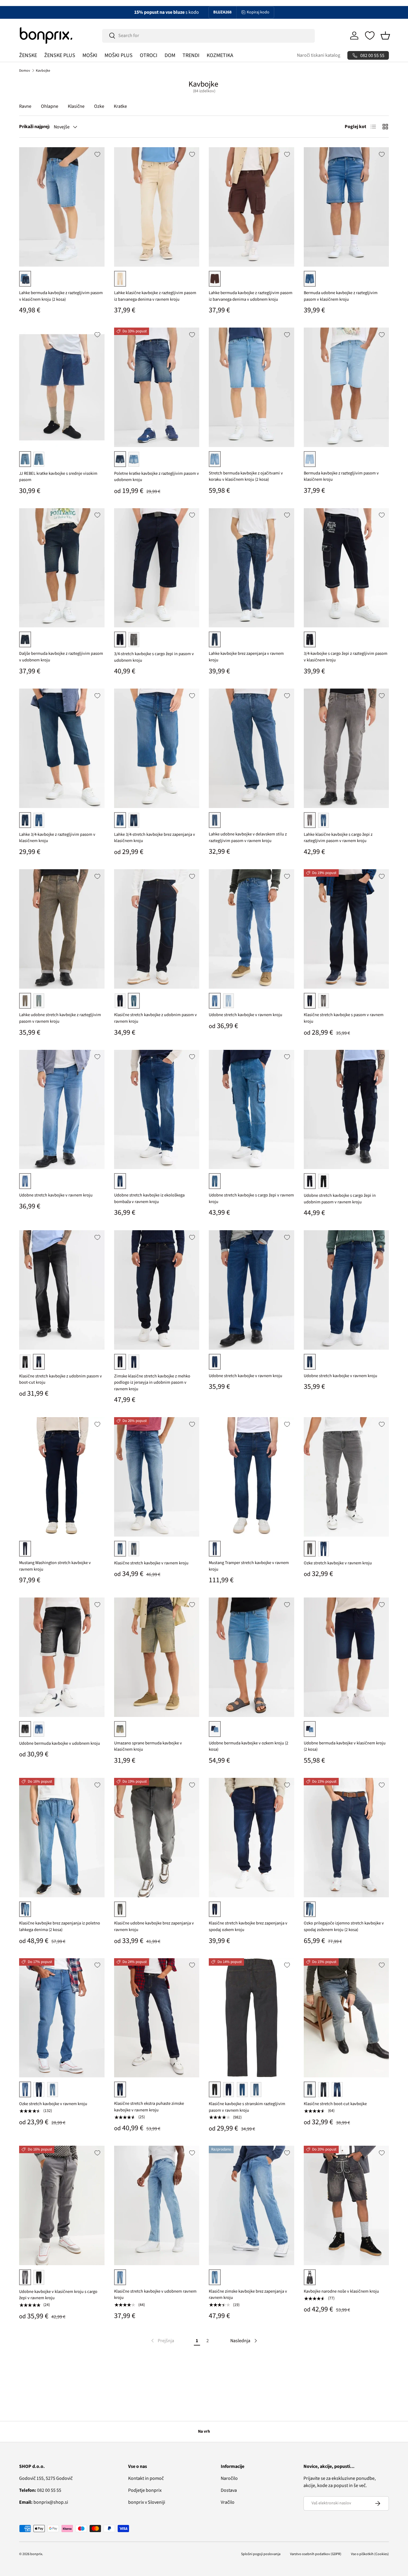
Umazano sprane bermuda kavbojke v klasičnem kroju (148, 1746)
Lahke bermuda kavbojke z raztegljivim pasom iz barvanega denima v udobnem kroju (251, 296)
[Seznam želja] (370, 36)
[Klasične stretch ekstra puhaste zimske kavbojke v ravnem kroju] (157, 2018)
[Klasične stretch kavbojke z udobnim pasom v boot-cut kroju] (62, 1290)
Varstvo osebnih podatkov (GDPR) (316, 2554)
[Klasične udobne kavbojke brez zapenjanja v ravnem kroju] (157, 1838)
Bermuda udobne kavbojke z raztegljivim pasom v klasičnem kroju (341, 296)
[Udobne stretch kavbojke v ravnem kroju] (251, 929)
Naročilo (229, 2478)
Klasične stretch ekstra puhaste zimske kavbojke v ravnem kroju (149, 2107)
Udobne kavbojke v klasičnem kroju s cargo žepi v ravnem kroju (58, 2295)
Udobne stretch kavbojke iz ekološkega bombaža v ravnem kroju (149, 1198)
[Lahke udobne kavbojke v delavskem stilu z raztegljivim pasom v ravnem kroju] (251, 748)
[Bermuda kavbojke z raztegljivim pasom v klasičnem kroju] (346, 387)
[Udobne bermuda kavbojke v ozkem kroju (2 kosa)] (251, 1657)
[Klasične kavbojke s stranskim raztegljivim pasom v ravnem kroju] (251, 2018)
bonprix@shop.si (44, 2502)
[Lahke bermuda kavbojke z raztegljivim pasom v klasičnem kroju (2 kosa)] (62, 207)
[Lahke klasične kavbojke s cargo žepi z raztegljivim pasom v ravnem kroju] (346, 748)
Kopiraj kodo (258, 12)
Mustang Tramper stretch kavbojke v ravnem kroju (249, 1566)
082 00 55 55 (40, 2490)
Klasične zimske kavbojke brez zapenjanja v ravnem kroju (248, 2295)
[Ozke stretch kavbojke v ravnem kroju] (346, 1477)
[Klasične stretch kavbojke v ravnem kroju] (157, 1477)
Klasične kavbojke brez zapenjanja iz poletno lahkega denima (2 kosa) (60, 1926)
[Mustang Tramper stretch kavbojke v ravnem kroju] (251, 1477)
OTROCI (149, 55)
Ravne (25, 106)
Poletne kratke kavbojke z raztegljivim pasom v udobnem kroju (157, 477)
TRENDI (191, 55)
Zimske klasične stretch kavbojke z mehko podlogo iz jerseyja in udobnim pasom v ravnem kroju (152, 1383)
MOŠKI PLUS (119, 55)
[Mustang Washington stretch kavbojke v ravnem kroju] (62, 1477)
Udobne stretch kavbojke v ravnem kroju (246, 1015)
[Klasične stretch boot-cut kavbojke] (346, 2018)
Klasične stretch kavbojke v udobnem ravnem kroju (155, 2295)
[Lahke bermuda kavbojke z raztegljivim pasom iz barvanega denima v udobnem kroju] (251, 207)
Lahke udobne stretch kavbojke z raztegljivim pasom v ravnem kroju (60, 1018)
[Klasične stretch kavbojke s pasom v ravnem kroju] (346, 929)
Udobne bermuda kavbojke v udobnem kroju (60, 1743)
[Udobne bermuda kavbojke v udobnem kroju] (62, 1657)
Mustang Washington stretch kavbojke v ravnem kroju (55, 1566)
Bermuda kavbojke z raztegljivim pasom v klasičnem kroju (341, 476)
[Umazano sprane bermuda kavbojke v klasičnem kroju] (157, 1657)
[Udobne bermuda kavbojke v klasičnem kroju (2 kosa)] (346, 1657)
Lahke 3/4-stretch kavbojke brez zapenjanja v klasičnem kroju (155, 838)
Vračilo (228, 2502)
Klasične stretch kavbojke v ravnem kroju (151, 1563)
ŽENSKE (28, 55)
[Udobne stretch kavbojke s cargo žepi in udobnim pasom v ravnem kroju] (346, 1110)
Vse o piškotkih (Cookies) (370, 2554)
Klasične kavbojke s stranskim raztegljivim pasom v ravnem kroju (247, 2107)
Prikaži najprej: (35, 127)
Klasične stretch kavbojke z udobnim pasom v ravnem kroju (155, 1018)
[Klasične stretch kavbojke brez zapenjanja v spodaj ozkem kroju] (251, 1838)
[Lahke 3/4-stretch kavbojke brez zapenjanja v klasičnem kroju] (157, 748)
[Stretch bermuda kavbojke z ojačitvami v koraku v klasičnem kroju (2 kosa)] (251, 387)
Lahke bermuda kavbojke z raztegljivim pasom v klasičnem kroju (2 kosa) (61, 296)
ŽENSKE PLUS (60, 55)
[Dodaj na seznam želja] (97, 154)
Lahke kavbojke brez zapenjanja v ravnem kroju (246, 657)
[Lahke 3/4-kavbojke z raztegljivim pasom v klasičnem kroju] (62, 748)
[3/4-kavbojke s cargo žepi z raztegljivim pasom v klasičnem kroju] (346, 568)
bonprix (36, 2554)
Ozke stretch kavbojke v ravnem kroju (338, 1563)
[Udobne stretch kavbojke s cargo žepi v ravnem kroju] (251, 1110)
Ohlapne (50, 106)
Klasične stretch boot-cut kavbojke (335, 2104)
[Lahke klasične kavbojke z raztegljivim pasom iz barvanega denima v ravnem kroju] (157, 207)
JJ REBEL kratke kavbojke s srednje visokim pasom (58, 477)
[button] (385, 36)
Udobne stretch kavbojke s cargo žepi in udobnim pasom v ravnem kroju (340, 1199)
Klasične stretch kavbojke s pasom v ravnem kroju (344, 1018)
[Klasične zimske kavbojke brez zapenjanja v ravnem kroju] (251, 2205)
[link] (162, 2341)
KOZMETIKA (220, 55)
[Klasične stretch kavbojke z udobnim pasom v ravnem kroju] (157, 929)
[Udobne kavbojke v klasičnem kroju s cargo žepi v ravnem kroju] (62, 2205)
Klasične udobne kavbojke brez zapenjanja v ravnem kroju (154, 1926)
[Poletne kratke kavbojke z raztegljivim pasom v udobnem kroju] (157, 387)
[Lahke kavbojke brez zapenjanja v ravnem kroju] (251, 568)
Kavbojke (43, 71)
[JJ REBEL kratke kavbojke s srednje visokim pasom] (62, 387)
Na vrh (204, 2431)
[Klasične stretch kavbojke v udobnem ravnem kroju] (157, 2205)
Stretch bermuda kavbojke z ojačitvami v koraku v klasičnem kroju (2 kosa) (246, 476)
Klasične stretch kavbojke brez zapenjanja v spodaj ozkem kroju (248, 1926)
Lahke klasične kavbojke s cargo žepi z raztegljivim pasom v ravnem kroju (338, 838)
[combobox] (209, 36)
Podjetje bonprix (145, 2490)
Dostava (229, 2490)
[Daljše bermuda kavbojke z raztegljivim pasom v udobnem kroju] (62, 568)
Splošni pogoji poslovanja (261, 2554)
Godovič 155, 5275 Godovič (46, 2478)
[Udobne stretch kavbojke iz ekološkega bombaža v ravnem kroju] (157, 1110)
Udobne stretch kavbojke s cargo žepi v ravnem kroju (251, 1198)
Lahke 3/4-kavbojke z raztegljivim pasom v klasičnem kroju (57, 838)
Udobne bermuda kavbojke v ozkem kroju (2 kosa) (249, 1746)
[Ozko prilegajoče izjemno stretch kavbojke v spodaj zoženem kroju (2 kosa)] (346, 1838)
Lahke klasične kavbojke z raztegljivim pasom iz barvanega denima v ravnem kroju (155, 296)
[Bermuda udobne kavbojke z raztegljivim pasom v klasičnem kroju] (346, 207)
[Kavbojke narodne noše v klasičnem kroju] (346, 2205)
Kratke (120, 106)
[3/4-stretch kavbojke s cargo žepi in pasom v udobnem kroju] (157, 568)
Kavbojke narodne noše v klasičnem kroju (341, 2291)
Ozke (99, 106)
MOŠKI (90, 55)
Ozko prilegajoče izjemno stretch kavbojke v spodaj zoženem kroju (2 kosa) (344, 1926)
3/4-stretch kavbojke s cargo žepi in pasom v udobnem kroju (154, 657)
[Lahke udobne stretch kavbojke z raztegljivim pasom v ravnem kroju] (62, 929)
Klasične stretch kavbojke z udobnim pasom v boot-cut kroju (60, 1379)
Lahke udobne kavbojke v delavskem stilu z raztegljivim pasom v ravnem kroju (248, 837)
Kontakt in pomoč (146, 2478)
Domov (25, 71)
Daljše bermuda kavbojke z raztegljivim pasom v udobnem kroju (61, 657)
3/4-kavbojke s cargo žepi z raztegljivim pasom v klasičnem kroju (346, 657)
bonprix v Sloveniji (147, 2502)
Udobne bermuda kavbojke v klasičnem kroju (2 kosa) (345, 1746)
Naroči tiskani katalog (319, 55)
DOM (170, 55)
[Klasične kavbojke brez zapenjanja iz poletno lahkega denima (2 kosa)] (62, 1838)
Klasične (76, 106)
